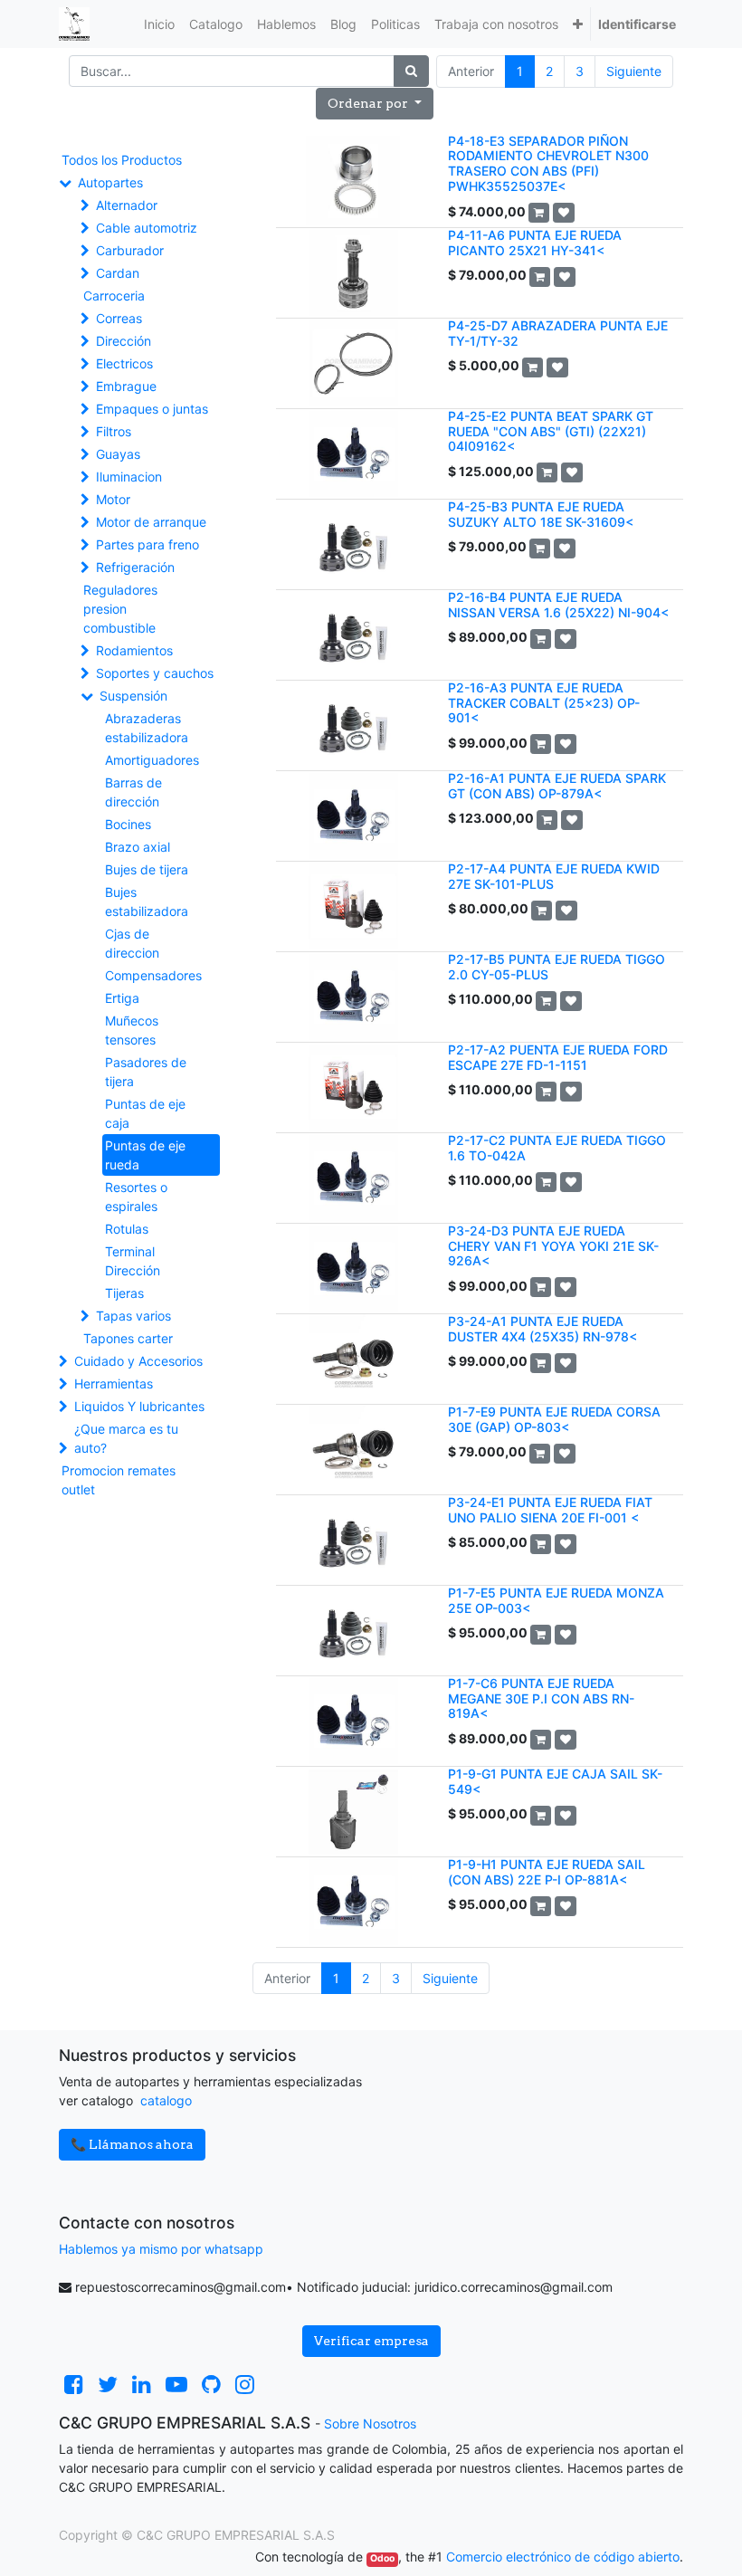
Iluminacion (129, 477)
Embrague (126, 386)
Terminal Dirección (133, 1261)
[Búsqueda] (411, 71)
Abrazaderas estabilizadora (147, 728)
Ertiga (122, 998)
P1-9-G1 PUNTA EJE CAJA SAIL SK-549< (555, 1781)
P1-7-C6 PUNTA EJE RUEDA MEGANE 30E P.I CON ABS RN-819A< (541, 1698)
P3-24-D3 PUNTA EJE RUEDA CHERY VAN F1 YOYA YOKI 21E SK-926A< (553, 1246)
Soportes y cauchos (155, 673)
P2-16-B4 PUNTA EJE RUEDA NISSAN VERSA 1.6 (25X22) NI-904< (558, 605)
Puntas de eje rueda (145, 1155)
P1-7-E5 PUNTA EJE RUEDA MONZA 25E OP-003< (556, 1600)
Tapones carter (128, 1338)
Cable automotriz (147, 228)
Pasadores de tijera (146, 1072)
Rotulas (127, 1229)
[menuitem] (159, 24)
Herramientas (114, 1383)
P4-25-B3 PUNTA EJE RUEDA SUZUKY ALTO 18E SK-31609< (541, 514)
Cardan (118, 273)
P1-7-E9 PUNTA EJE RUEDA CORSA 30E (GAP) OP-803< (554, 1419)
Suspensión (133, 696)
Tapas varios (133, 1316)
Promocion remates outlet (119, 1480)
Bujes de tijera (147, 869)
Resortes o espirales (136, 1197)
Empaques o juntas (152, 409)
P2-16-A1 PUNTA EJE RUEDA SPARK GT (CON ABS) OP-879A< (557, 786)
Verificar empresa (371, 2341)
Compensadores (153, 975)
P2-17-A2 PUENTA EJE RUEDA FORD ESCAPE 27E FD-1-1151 (558, 1057)
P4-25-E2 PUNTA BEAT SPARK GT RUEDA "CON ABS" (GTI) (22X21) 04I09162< (551, 431)
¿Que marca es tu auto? (126, 1438)
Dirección (124, 341)
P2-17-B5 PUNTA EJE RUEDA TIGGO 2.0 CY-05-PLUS (556, 967)
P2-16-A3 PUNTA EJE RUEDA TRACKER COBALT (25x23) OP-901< (544, 703)
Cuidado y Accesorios (138, 1361)
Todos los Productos (122, 160)
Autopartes (110, 182)
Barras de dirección (133, 792)
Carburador (130, 250)
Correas (119, 318)
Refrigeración (135, 567)
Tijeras (124, 1293)
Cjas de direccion (132, 943)
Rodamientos (134, 650)
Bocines (128, 824)
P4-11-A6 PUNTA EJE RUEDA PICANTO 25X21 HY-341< (535, 243)
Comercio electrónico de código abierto (563, 2557)
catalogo (166, 2100)
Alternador (127, 205)
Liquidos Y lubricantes (139, 1406)
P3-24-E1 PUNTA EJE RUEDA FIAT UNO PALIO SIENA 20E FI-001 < (550, 1510)
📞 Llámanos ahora (132, 2144)
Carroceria (114, 296)
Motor (113, 499)
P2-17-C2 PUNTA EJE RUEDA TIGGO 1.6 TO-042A (557, 1148)
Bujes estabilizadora (147, 902)
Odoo (382, 2558)
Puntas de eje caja (145, 1113)
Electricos (124, 363)
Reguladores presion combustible (120, 609)
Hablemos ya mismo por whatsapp (161, 2249)
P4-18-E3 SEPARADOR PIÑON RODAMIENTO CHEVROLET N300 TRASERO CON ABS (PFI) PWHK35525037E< (548, 163)
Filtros (114, 431)
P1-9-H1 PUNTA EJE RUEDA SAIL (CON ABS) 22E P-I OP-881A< (547, 1872)
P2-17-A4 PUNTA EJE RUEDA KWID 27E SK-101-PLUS (554, 876)
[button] (578, 24)
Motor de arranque (151, 522)
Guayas (118, 454)
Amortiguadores (152, 760)
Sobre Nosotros (370, 2423)
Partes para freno (147, 544)
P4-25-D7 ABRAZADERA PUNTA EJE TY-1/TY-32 (558, 333)
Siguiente (634, 71)
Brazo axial (138, 847)
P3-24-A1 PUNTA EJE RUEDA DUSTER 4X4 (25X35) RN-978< (542, 1329)
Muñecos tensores (132, 1030)
